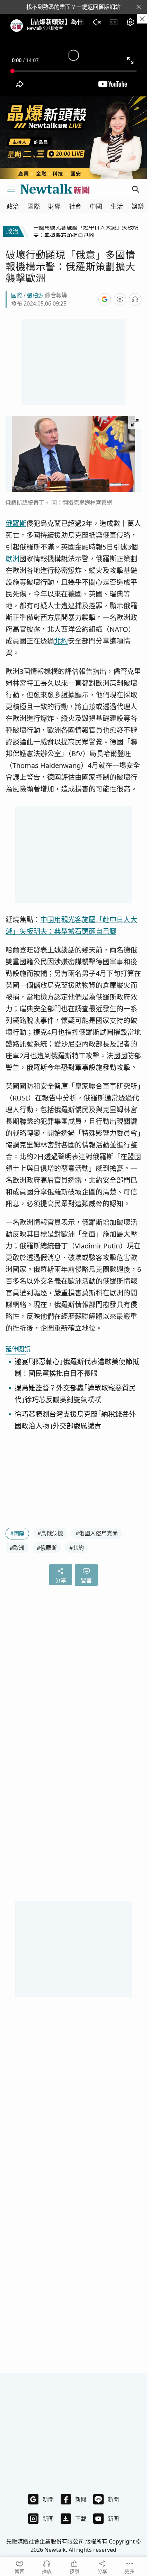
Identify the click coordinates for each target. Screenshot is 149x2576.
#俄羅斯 (47, 1548)
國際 (34, 207)
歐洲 (12, 559)
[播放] (135, 299)
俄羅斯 (16, 523)
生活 (117, 207)
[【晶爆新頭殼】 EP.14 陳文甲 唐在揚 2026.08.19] (73, 138)
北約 (61, 641)
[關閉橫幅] (139, 7)
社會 (75, 207)
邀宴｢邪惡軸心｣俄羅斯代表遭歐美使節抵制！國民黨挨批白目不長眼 (77, 1368)
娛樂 (138, 207)
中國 (96, 207)
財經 (54, 207)
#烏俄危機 (50, 1533)
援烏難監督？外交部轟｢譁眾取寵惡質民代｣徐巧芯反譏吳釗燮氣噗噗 (75, 1394)
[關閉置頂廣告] (142, 19)
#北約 (77, 1548)
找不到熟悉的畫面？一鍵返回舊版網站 (73, 7)
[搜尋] (136, 189)
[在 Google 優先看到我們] (105, 299)
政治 (13, 207)
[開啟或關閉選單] (11, 189)
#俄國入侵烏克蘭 (97, 1533)
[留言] (120, 299)
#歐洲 (17, 1548)
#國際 (17, 1534)
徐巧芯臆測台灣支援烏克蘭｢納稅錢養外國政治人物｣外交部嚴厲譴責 (75, 1420)
